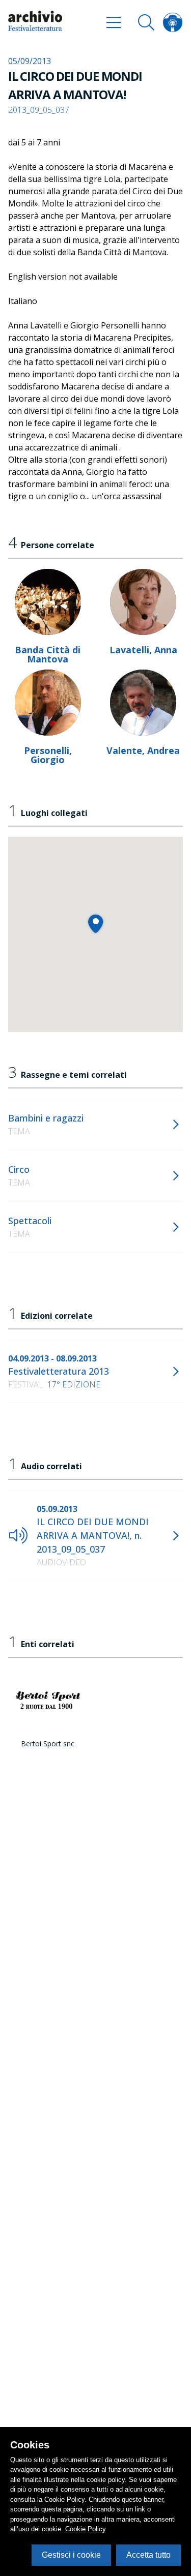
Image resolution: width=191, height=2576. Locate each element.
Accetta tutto (148, 2555)
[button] (95, 923)
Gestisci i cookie (71, 2555)
